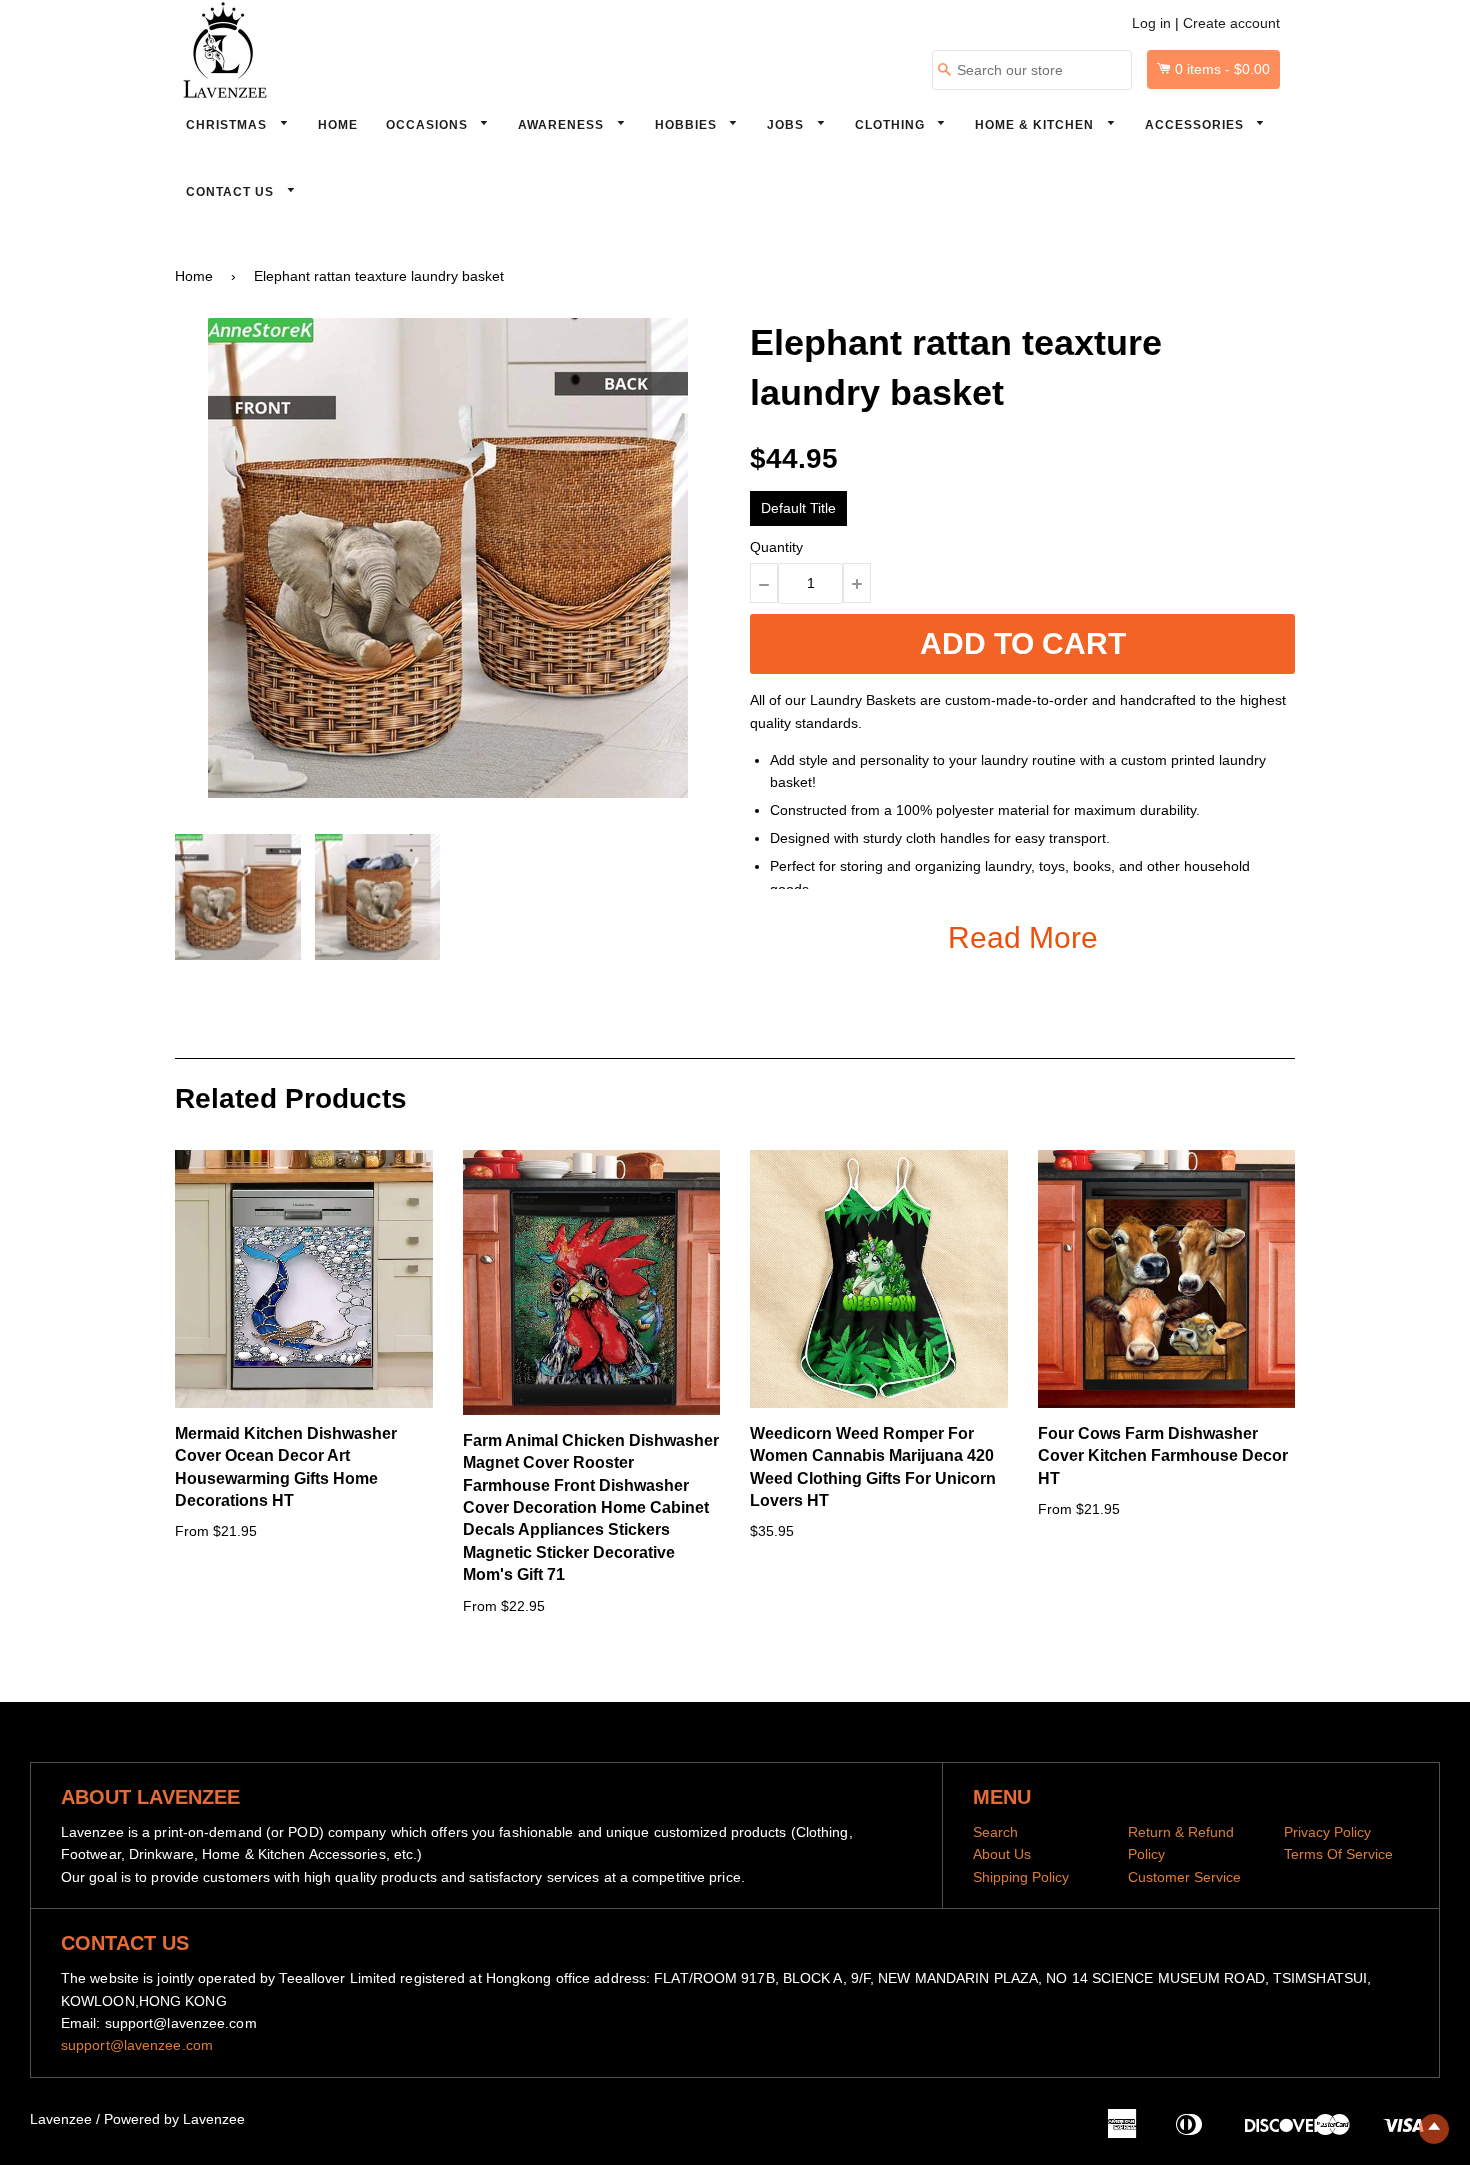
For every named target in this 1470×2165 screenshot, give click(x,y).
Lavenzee (61, 2119)
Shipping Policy (1021, 1877)
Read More (1023, 937)
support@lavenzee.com (137, 2045)
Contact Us (232, 192)
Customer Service (1184, 1877)
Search (995, 1832)
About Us (1002, 1854)
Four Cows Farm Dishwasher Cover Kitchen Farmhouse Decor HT (1163, 1456)
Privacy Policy (1327, 1832)
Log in (1151, 23)
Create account (1231, 23)
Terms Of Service (1338, 1854)
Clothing (892, 125)
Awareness (563, 125)
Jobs (787, 125)
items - (1222, 69)
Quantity (776, 547)
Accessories (1196, 125)
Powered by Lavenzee (174, 2119)
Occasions (429, 125)
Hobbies (688, 125)
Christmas (228, 125)
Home (338, 125)
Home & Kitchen (1036, 125)
